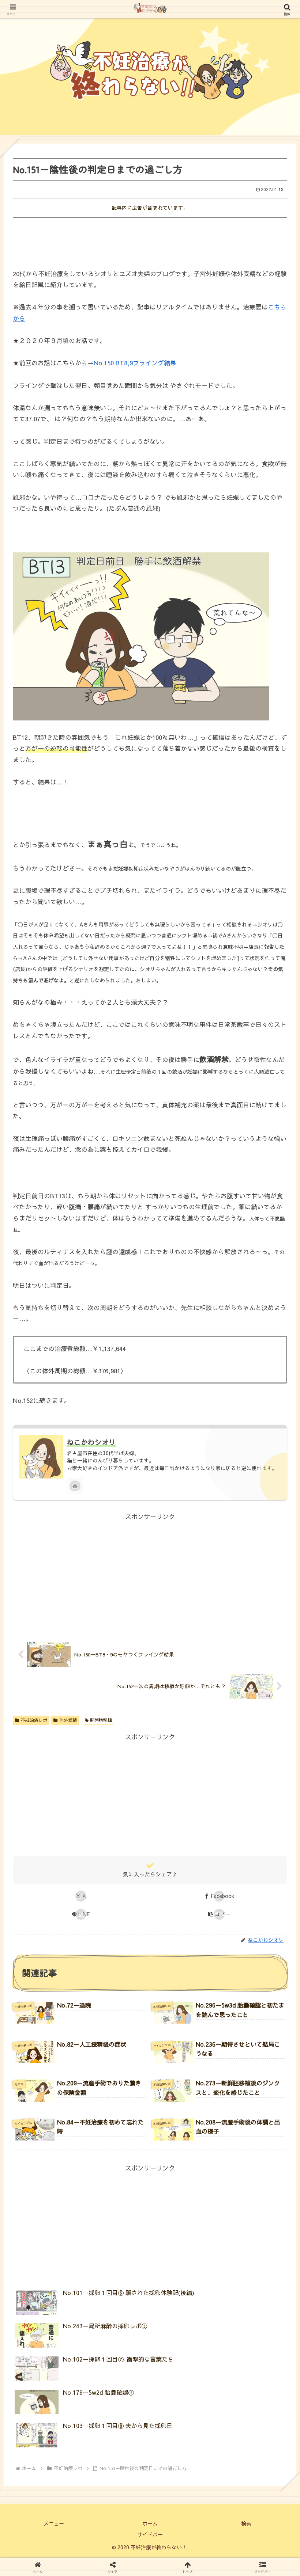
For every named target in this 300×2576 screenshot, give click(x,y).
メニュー (54, 2523)
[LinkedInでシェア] (150, 2058)
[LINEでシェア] (250, 2039)
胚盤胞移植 (101, 1720)
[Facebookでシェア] (50, 2039)
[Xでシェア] (50, 2021)
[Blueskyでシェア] (183, 2021)
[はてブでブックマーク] (117, 2039)
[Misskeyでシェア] (250, 2021)
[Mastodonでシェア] (117, 2021)
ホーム (150, 2523)
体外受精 (68, 1720)
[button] (219, 1914)
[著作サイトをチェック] (75, 1486)
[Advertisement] (150, 240)
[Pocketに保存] (183, 2039)
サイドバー (150, 2534)
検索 (246, 2523)
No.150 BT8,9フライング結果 (135, 363)
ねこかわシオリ (91, 1442)
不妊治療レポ (34, 1720)
